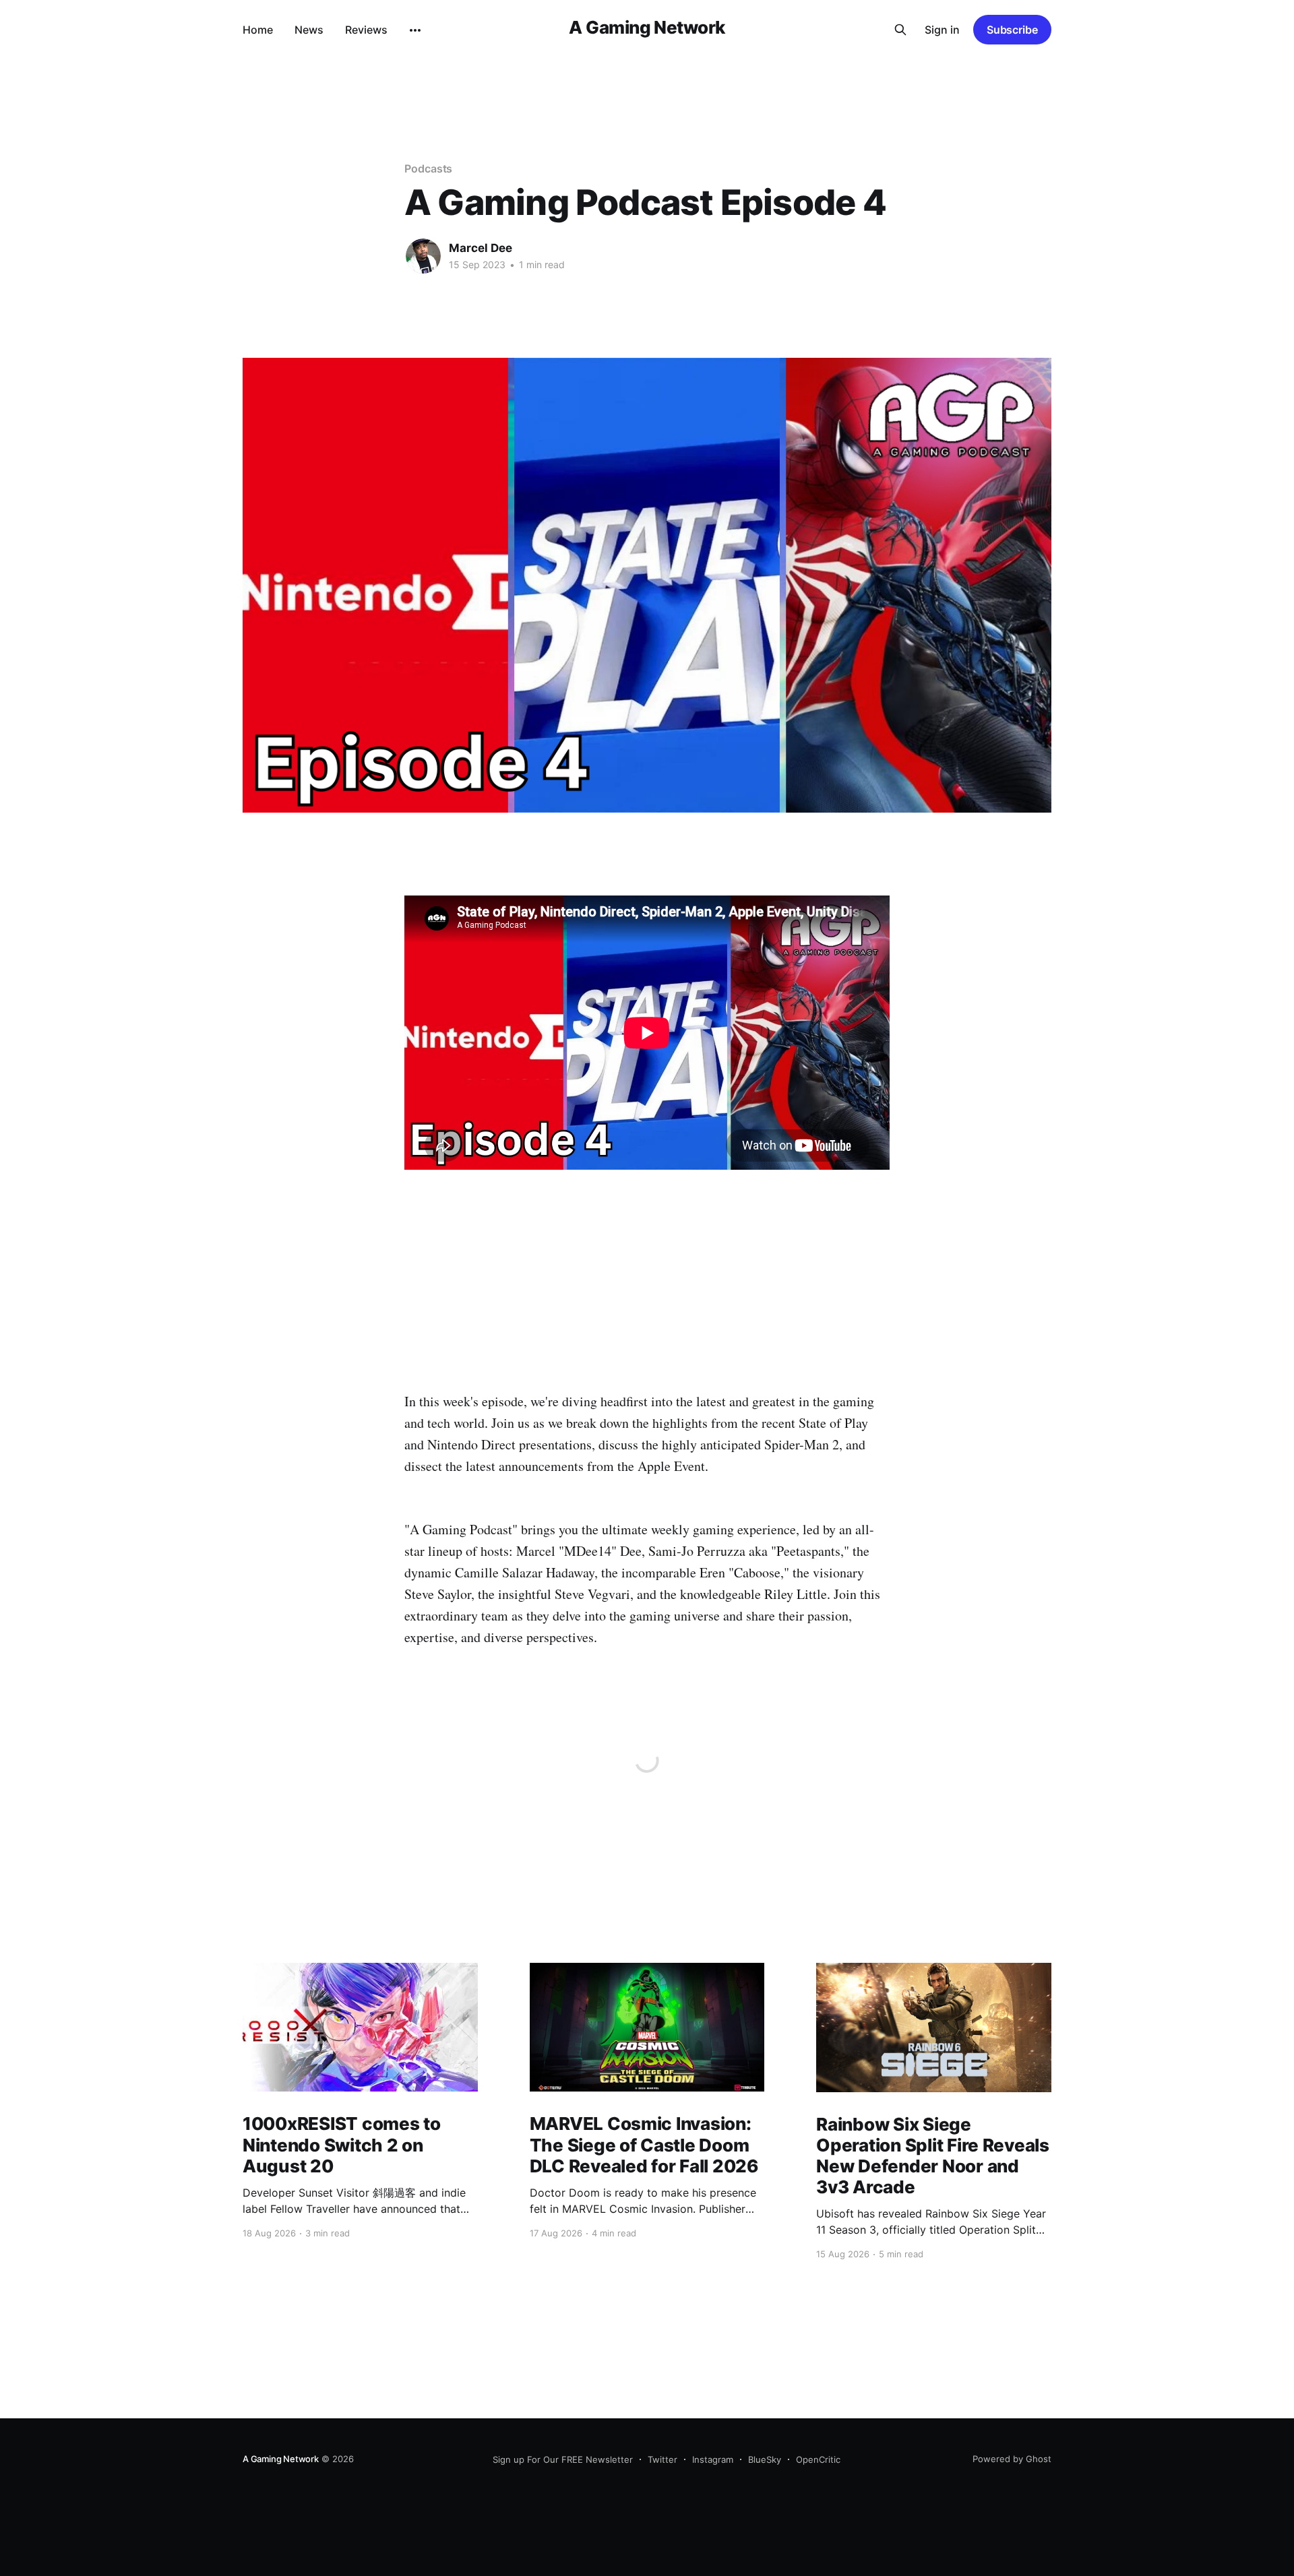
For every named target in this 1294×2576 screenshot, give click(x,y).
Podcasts (428, 168)
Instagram (713, 2459)
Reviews (366, 30)
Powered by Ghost (1012, 2459)
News (309, 30)
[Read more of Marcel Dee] (423, 256)
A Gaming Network (647, 28)
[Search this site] (900, 30)
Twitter (663, 2459)
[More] (415, 30)
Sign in (942, 30)
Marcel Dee (481, 248)
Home (258, 30)
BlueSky (765, 2459)
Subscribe (1012, 30)
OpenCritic (818, 2459)
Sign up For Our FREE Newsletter (563, 2459)
